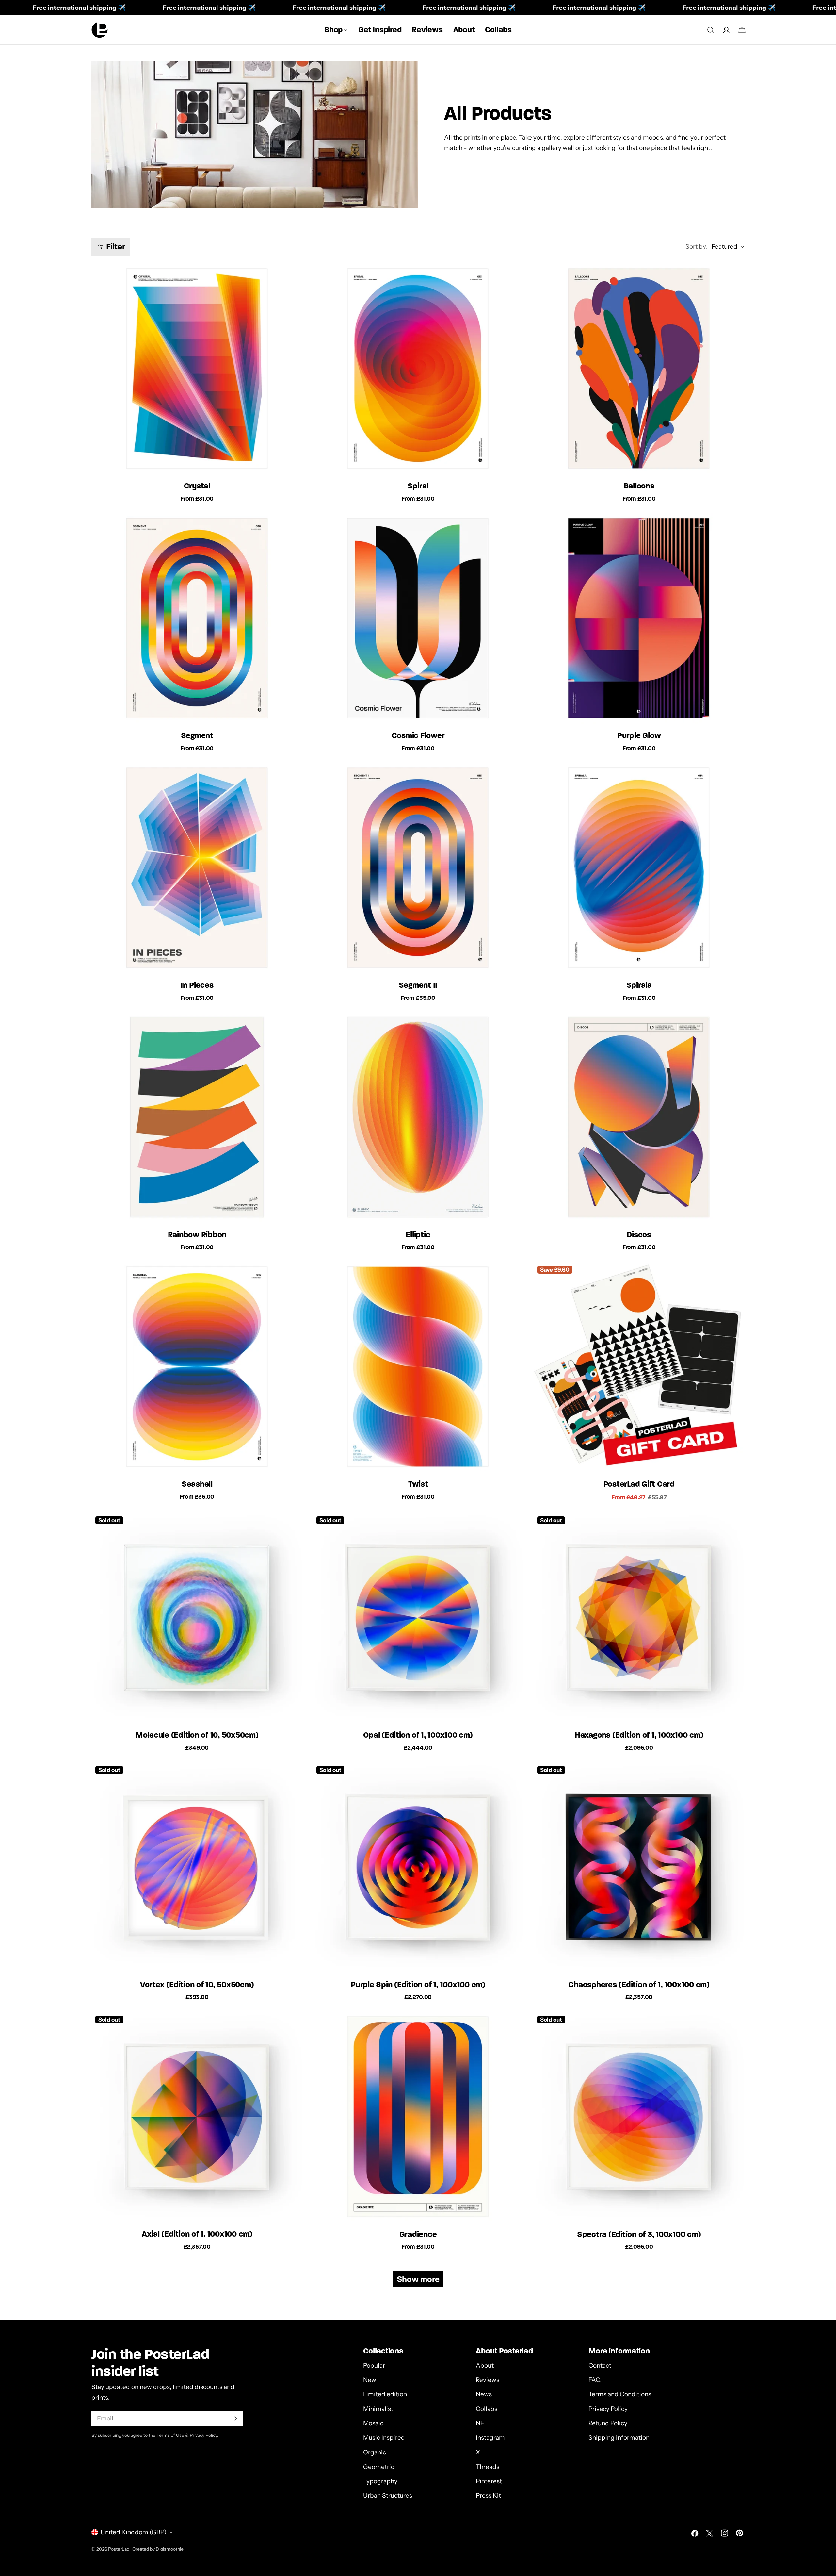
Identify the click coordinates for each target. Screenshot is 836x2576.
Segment (197, 735)
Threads (488, 2467)
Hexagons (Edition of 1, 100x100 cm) (639, 1735)
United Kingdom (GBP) (134, 2532)
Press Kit (488, 2496)
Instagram (490, 2438)
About (485, 2365)
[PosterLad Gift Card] (639, 1368)
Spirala (639, 985)
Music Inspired (384, 2438)
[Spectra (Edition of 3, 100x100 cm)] (639, 2117)
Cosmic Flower (418, 735)
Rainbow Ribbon (197, 1235)
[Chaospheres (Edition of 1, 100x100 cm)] (639, 1868)
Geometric (379, 2467)
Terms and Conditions (620, 2394)
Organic (375, 2452)
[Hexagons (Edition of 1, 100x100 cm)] (639, 1618)
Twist (418, 1484)
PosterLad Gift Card (639, 1484)
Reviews (488, 2380)
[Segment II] (418, 868)
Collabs (487, 2409)
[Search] (711, 30)
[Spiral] (418, 369)
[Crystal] (197, 369)
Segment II (418, 985)
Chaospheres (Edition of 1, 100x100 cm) (639, 1984)
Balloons (639, 486)
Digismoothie (170, 2549)
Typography (380, 2481)
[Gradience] (418, 2117)
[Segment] (197, 619)
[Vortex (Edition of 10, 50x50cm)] (197, 1868)
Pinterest (489, 2481)
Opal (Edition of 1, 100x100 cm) (418, 1735)
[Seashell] (197, 1368)
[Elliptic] (418, 1118)
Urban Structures (388, 2496)
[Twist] (418, 1368)
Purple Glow (639, 735)
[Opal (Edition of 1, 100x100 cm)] (418, 1618)
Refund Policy (608, 2423)
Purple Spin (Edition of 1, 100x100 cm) (418, 1984)
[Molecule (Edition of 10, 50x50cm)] (197, 1618)
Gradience (418, 2234)
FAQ (595, 2380)
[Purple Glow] (639, 619)
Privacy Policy (608, 2409)
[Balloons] (639, 369)
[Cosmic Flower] (418, 619)
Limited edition (385, 2394)
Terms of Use (170, 2435)
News (484, 2394)
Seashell (197, 1484)
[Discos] (639, 1118)
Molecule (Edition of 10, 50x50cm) (197, 1735)
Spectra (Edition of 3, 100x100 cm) (639, 2234)
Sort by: (697, 247)
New (370, 2380)
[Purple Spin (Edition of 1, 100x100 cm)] (418, 1868)
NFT (482, 2423)
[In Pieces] (197, 868)
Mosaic (373, 2423)
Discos (639, 1235)
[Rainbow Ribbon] (197, 1118)
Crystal (197, 486)
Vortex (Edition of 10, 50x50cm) (197, 1984)
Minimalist (378, 2409)
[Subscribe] (236, 2419)
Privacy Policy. (204, 2435)
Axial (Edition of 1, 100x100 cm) (197, 2234)
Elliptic (418, 1235)
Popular (374, 2365)
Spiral (418, 486)
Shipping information (619, 2438)
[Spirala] (639, 868)
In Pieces (197, 985)
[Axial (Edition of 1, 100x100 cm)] (197, 2117)
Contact (600, 2365)
